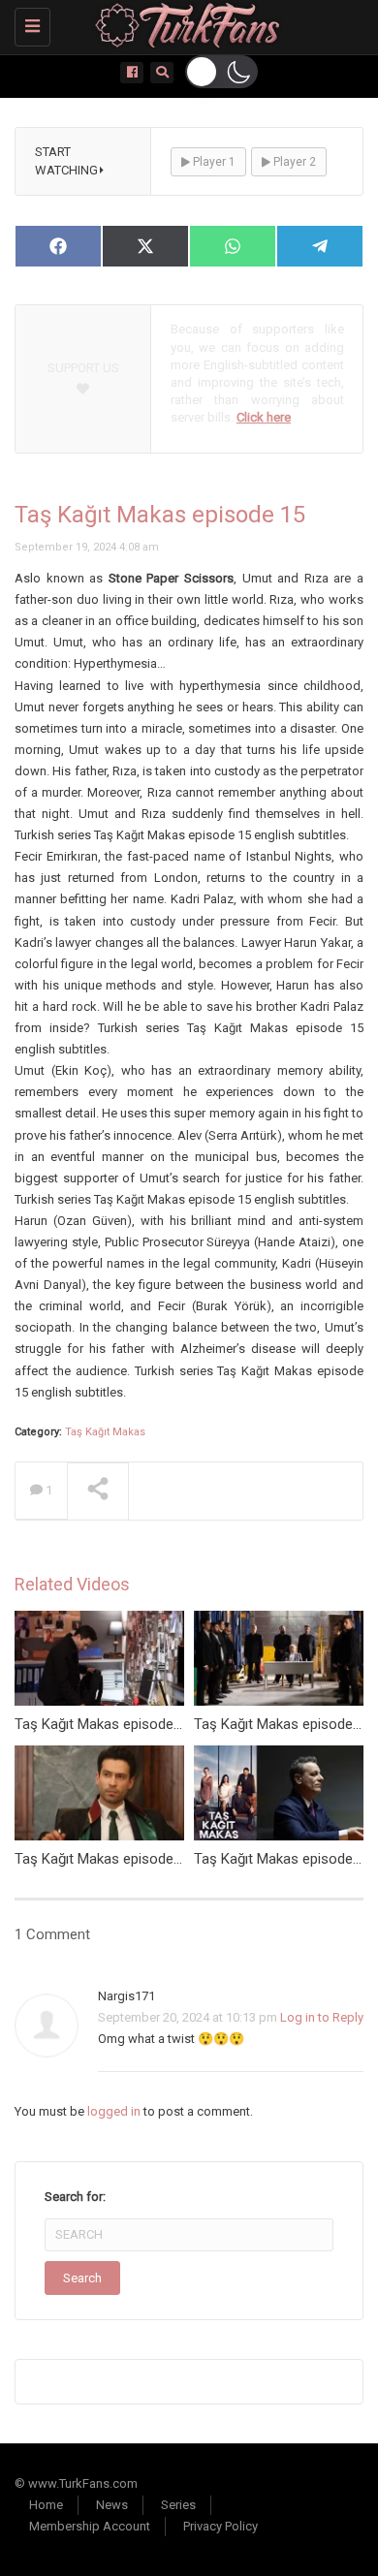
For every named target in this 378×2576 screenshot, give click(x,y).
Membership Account (90, 2526)
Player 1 (213, 162)
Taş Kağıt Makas (105, 1432)
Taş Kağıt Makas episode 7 (100, 1724)
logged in (114, 2111)
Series (178, 2505)
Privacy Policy (220, 2526)
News (112, 2505)
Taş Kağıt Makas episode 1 (279, 1859)
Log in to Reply (322, 2017)
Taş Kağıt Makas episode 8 (100, 1859)
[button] (221, 72)
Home (46, 2505)
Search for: (75, 2197)
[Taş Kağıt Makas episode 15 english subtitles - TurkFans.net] (184, 24)
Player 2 (293, 162)
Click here (264, 417)
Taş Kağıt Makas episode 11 (283, 1724)
